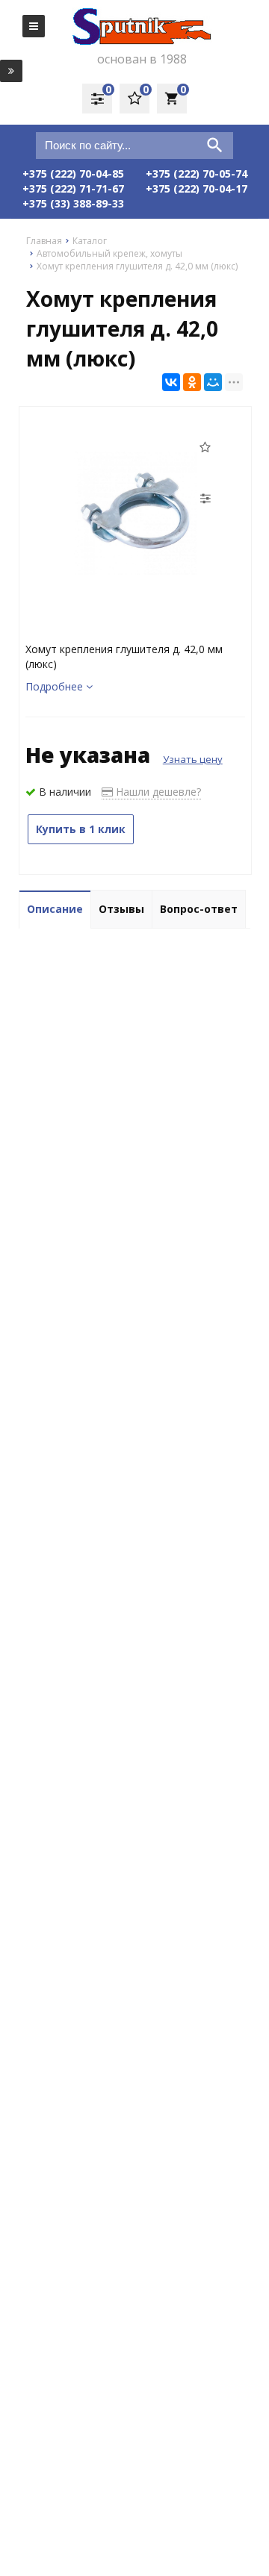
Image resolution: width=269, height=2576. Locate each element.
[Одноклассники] (192, 382)
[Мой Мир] (213, 382)
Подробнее (56, 686)
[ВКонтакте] (171, 382)
